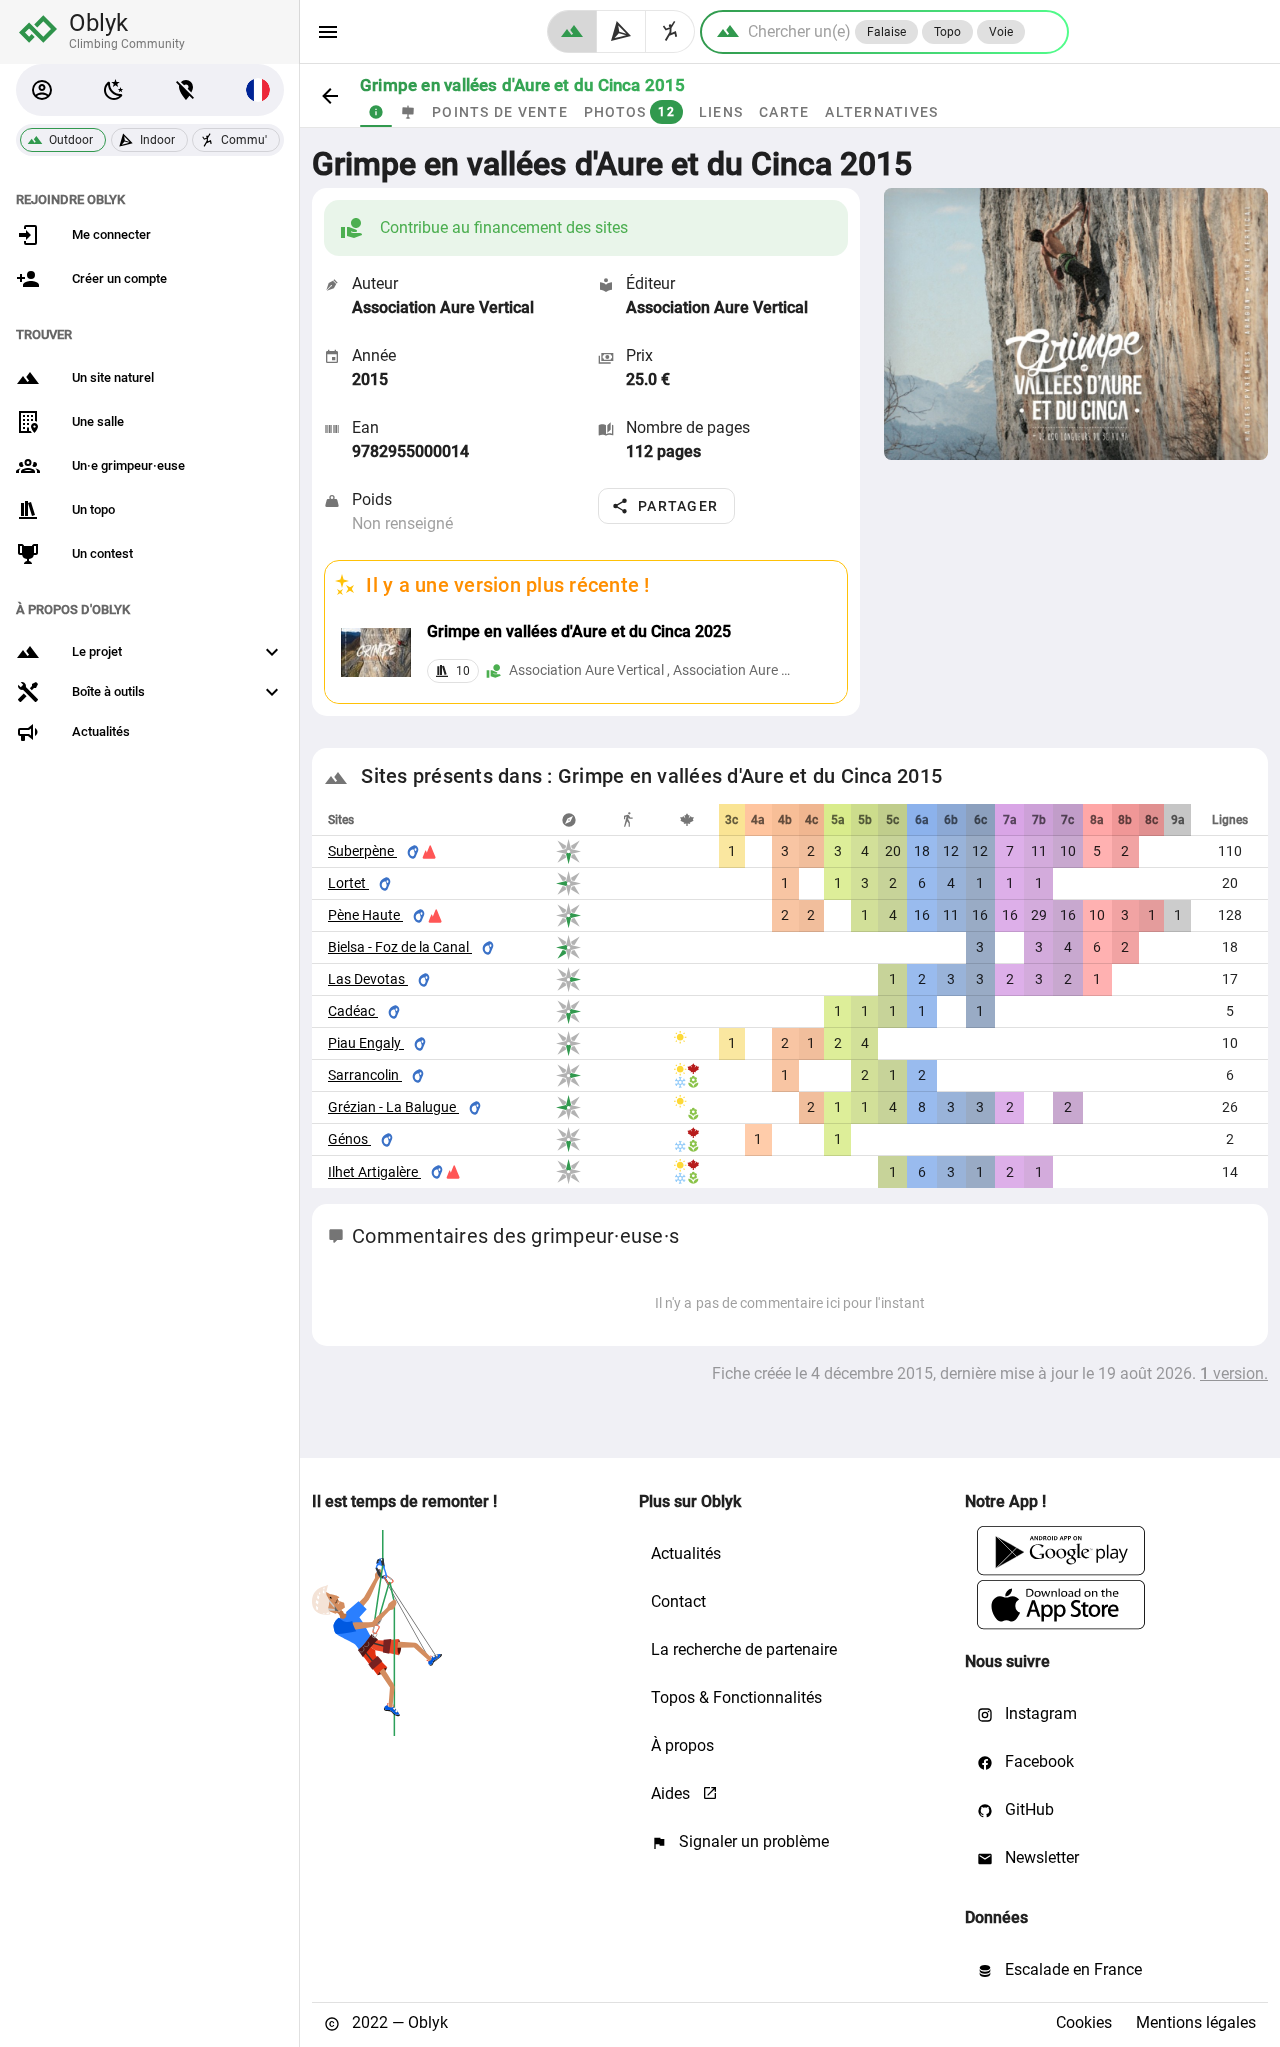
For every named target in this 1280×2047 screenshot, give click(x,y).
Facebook (1037, 1761)
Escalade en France (1071, 1969)
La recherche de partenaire (744, 1649)
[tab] (376, 112)
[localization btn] (186, 90)
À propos (682, 1745)
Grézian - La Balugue (393, 1107)
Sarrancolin (365, 1075)
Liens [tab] (721, 112)
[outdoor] (572, 31)
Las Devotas (368, 979)
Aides (672, 1793)
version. (1234, 1373)
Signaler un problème (752, 1841)
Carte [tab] (784, 112)
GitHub (1027, 1809)
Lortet (348, 883)
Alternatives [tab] (881, 112)
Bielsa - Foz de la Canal (400, 947)
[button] (42, 90)
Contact (678, 1601)
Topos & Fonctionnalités (736, 1697)
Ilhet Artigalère (374, 1172)
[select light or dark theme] (114, 90)
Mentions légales (1196, 2022)
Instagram (1039, 1713)
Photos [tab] (629, 112)
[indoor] (621, 31)
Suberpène (362, 851)
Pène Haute (365, 915)
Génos (349, 1139)
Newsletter (1040, 1857)
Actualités (686, 1553)
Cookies (1084, 2022)
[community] (670, 31)
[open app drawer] (328, 32)
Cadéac (353, 1011)
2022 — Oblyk (398, 2022)
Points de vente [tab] (500, 112)
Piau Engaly (366, 1043)
